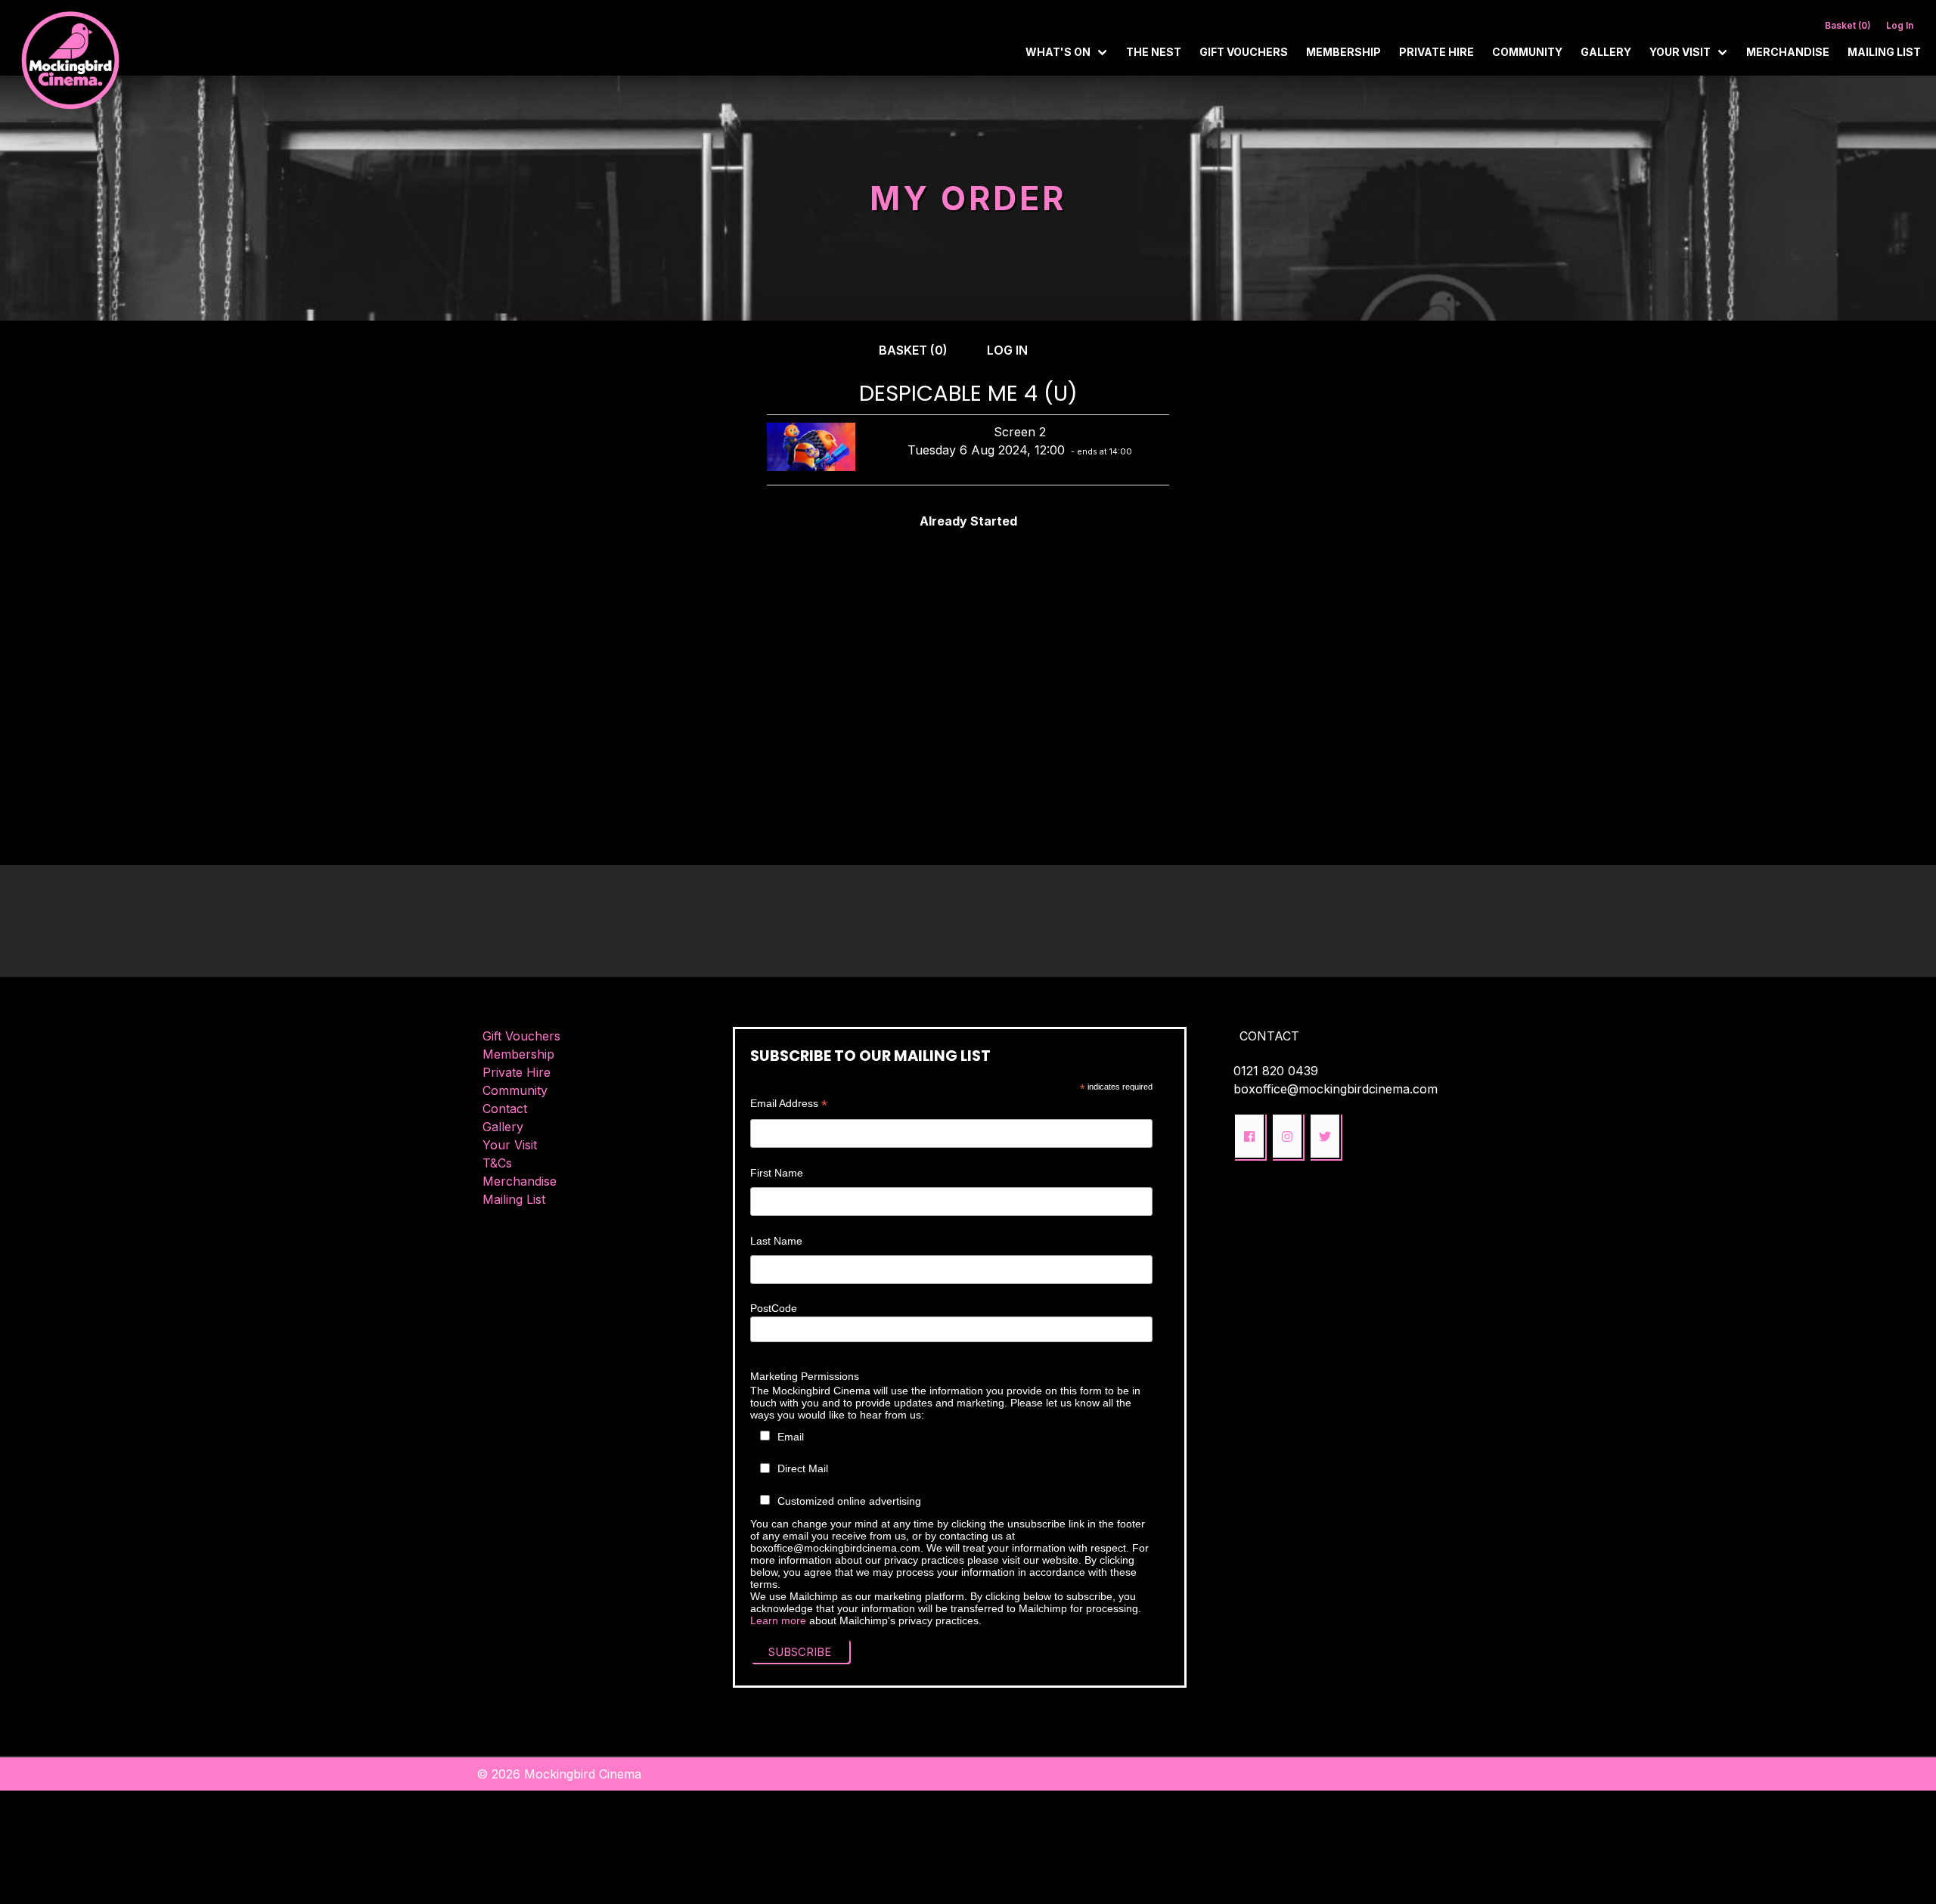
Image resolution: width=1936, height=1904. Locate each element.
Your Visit (510, 1145)
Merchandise (1788, 52)
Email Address (789, 1104)
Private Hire (1436, 52)
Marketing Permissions (805, 1376)
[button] (1249, 1136)
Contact (505, 1109)
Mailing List (1884, 52)
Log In (1900, 25)
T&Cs (497, 1163)
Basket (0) (1848, 25)
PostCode (774, 1308)
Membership (1343, 52)
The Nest (1154, 52)
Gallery (1606, 52)
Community (1527, 52)
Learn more (778, 1620)
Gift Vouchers (1244, 52)
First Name (777, 1173)
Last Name (776, 1241)
